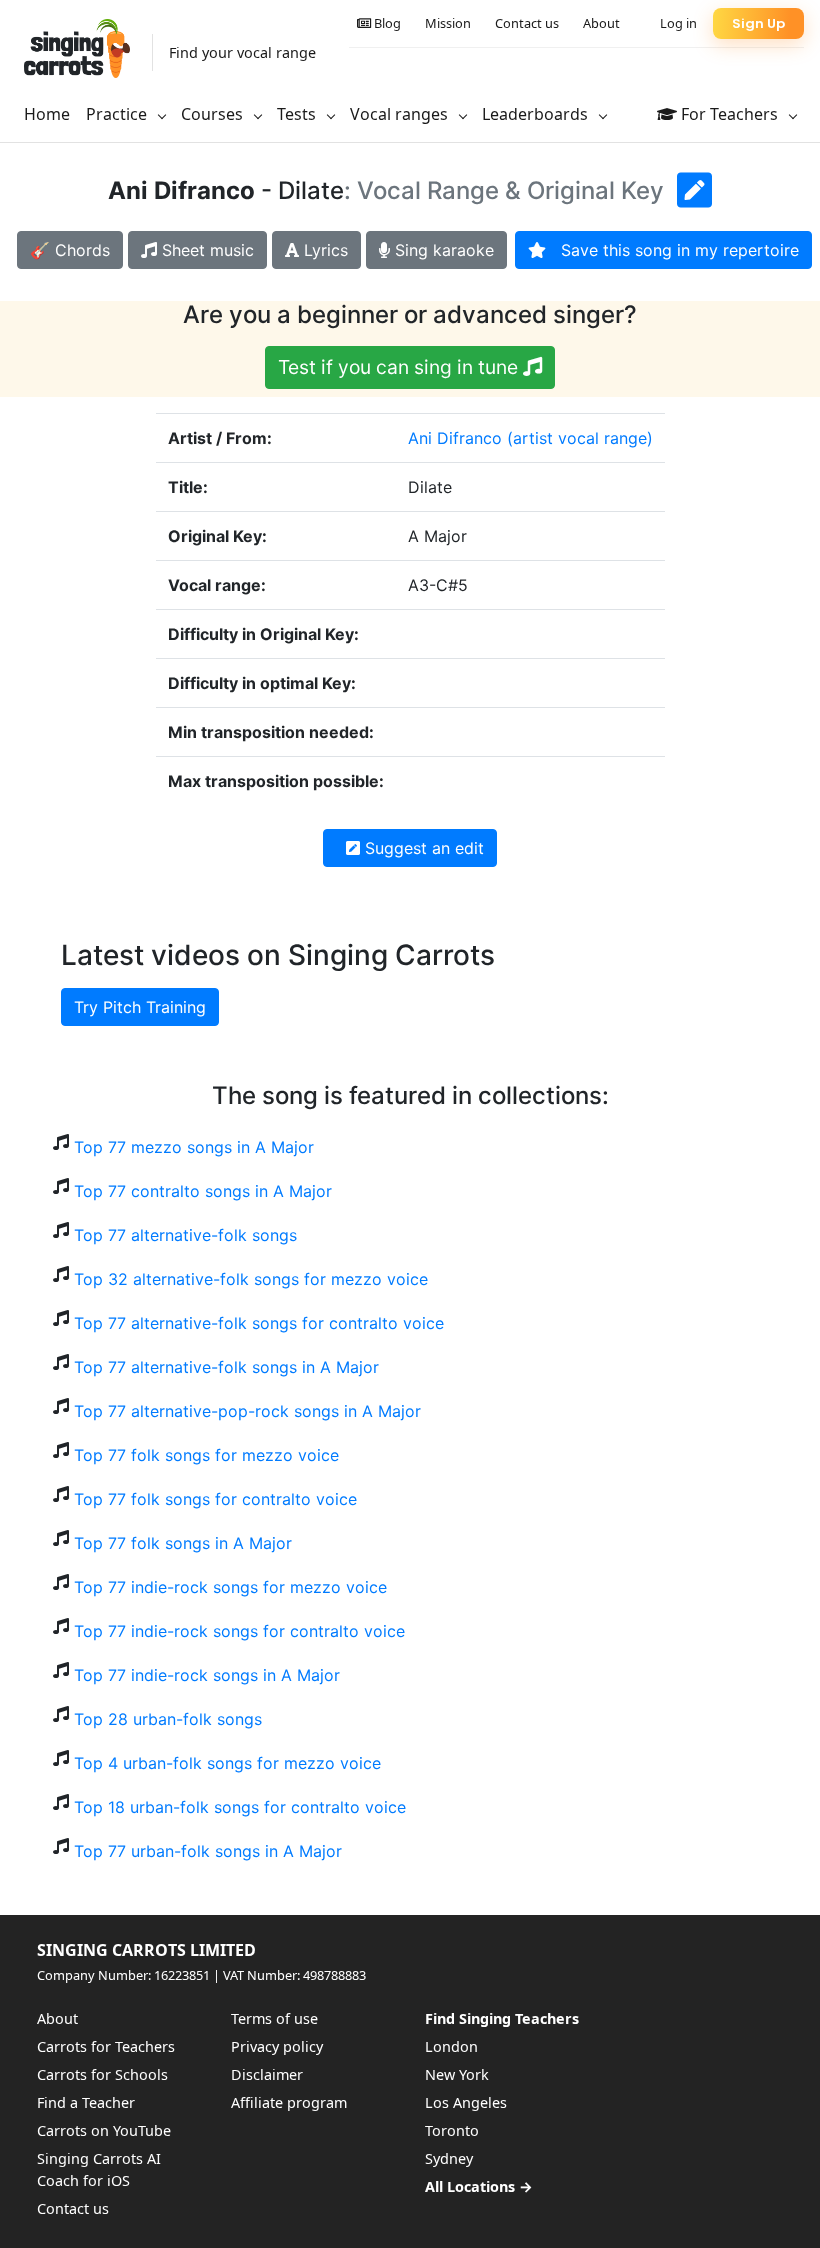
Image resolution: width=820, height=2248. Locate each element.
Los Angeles (466, 2102)
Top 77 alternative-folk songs (185, 1235)
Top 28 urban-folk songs (168, 1719)
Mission (448, 23)
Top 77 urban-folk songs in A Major (208, 1851)
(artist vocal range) (580, 438)
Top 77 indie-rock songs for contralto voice (239, 1631)
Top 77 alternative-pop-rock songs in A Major (247, 1411)
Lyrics (323, 250)
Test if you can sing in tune (400, 367)
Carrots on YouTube (104, 2130)
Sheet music (205, 250)
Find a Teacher (86, 2102)
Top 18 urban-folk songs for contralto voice (240, 1807)
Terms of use (274, 2018)
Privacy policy (277, 2046)
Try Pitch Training (140, 1007)
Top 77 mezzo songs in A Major (194, 1147)
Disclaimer (267, 2074)
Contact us (527, 23)
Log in (678, 23)
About (601, 23)
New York (457, 2074)
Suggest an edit (422, 848)
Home (47, 114)
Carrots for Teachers (106, 2046)
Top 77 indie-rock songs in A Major (207, 1675)
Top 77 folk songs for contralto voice (215, 1499)
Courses (214, 114)
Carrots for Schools (102, 2074)
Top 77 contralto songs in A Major (203, 1191)
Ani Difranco (455, 438)
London (451, 2046)
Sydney (449, 2158)
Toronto (452, 2130)
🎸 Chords (70, 250)
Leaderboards (537, 114)
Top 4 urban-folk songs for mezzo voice (227, 1763)
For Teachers (729, 114)
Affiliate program (289, 2102)
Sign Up (758, 23)
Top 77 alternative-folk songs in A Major (226, 1367)
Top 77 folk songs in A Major (183, 1543)
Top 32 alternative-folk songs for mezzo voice (251, 1279)
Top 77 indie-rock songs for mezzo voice (230, 1587)
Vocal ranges (401, 114)
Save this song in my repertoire (672, 250)
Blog (386, 23)
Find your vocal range (242, 52)
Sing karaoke (442, 250)
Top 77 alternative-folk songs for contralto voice (259, 1323)
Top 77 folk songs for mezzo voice (206, 1455)
